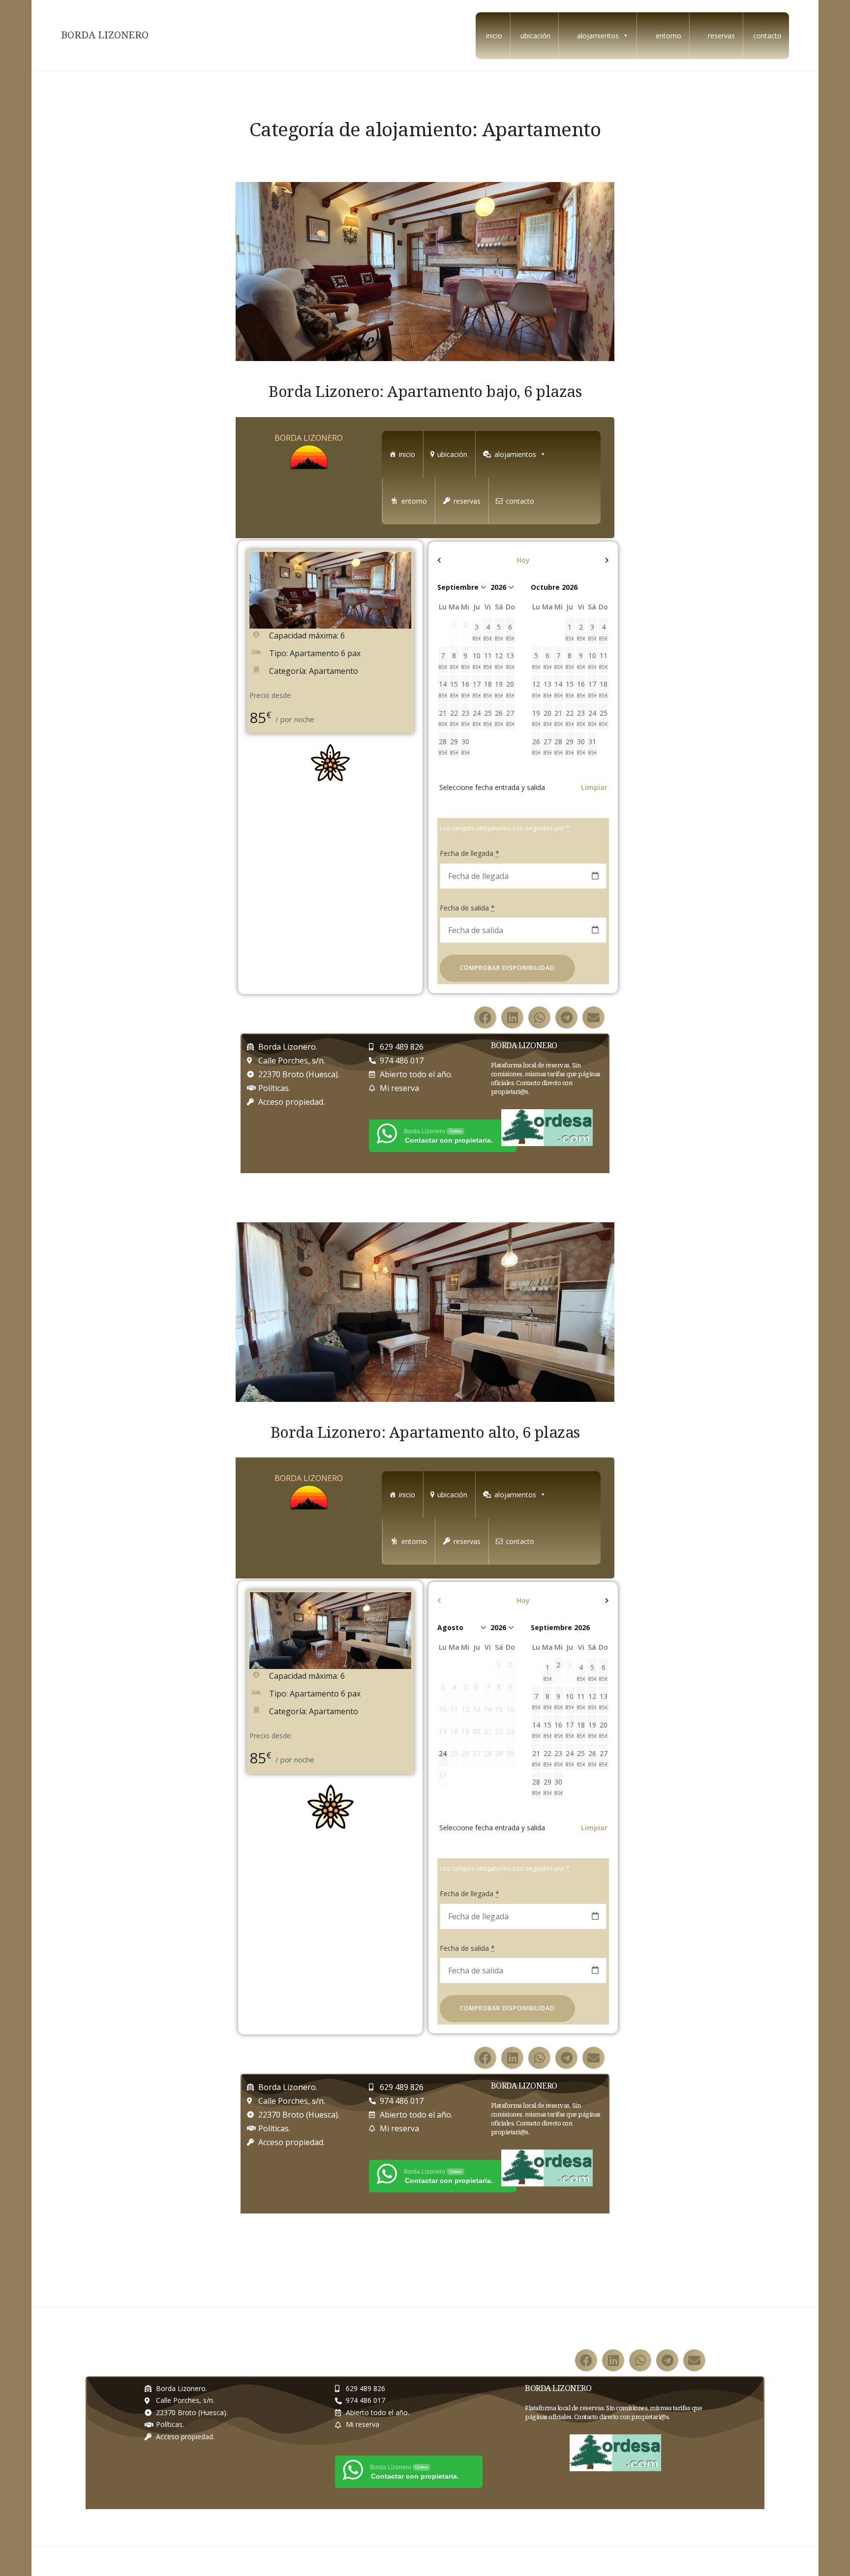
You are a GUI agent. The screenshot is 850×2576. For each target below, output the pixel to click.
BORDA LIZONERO (105, 35)
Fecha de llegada (470, 853)
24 (477, 718)
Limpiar (594, 787)
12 (499, 661)
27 (511, 718)
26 (499, 718)
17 (477, 689)
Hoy (523, 560)
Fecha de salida (467, 908)
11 (488, 661)
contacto (767, 36)
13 (511, 661)
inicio (494, 36)
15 (455, 689)
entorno (668, 36)
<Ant (463, 560)
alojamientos (598, 36)
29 (455, 747)
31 (592, 747)
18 (488, 689)
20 (511, 689)
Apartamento (334, 671)
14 (443, 689)
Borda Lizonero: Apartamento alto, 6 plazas (425, 1432)
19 (499, 689)
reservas (721, 36)
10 (477, 661)
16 (466, 689)
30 (466, 747)
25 (488, 718)
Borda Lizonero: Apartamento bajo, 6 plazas (425, 391)
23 (466, 718)
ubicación (535, 36)
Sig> (583, 560)
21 (443, 718)
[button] (485, 1017)
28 (443, 747)
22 (455, 718)
